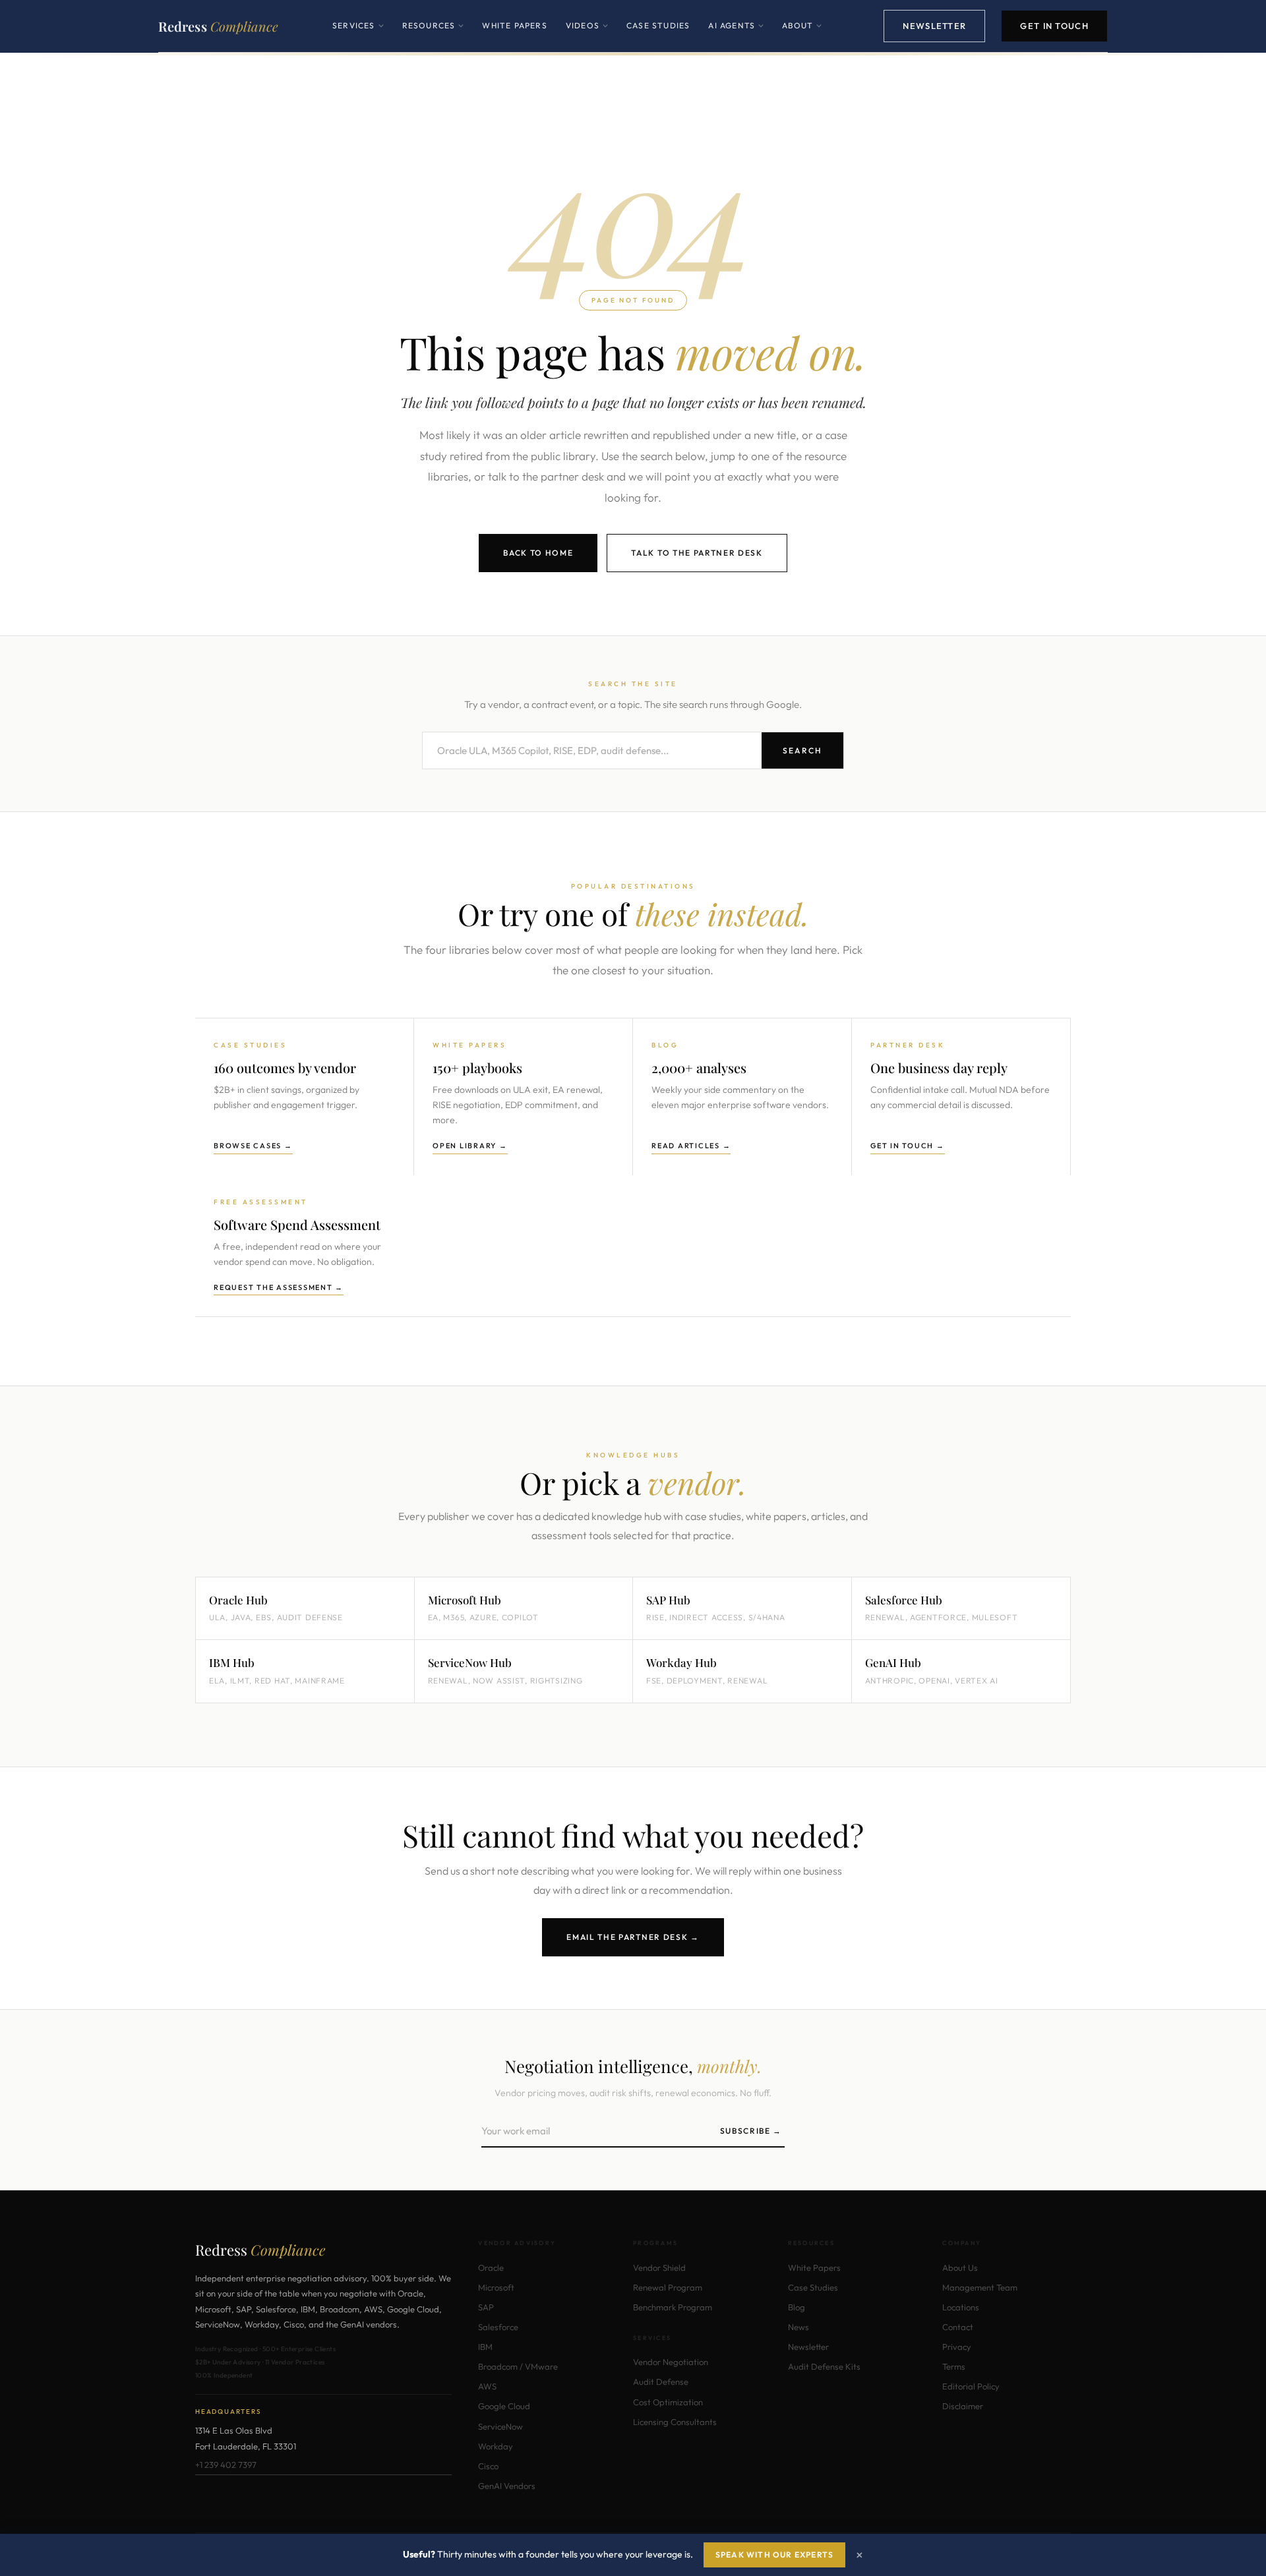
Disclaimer (963, 2406)
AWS (487, 2386)
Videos (587, 36)
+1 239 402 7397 (226, 2465)
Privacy (957, 2347)
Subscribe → (751, 2131)
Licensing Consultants (675, 2422)
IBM (485, 2347)
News (799, 2327)
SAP (486, 2307)
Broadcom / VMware (518, 2366)
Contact (958, 2327)
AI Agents (736, 36)
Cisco (488, 2466)
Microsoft (496, 2287)
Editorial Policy (971, 2386)
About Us (960, 2268)
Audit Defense (661, 2382)
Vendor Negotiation (671, 2362)
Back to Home (538, 553)
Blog (797, 2307)
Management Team (980, 2287)
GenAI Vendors (507, 2486)
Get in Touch (1054, 26)
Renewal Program (668, 2287)
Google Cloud (504, 2406)
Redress (218, 26)
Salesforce (498, 2327)
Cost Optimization (668, 2402)
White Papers (514, 25)
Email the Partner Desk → (633, 1937)
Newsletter (934, 26)
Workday (496, 2446)
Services (358, 36)
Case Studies (658, 25)
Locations (961, 2307)
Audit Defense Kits (824, 2366)
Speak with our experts (774, 2555)
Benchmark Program (673, 2307)
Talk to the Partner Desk (697, 553)
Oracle (491, 2268)
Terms (954, 2366)
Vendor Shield (659, 2268)
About (802, 36)
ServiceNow (500, 2426)
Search (802, 750)
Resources (433, 36)
